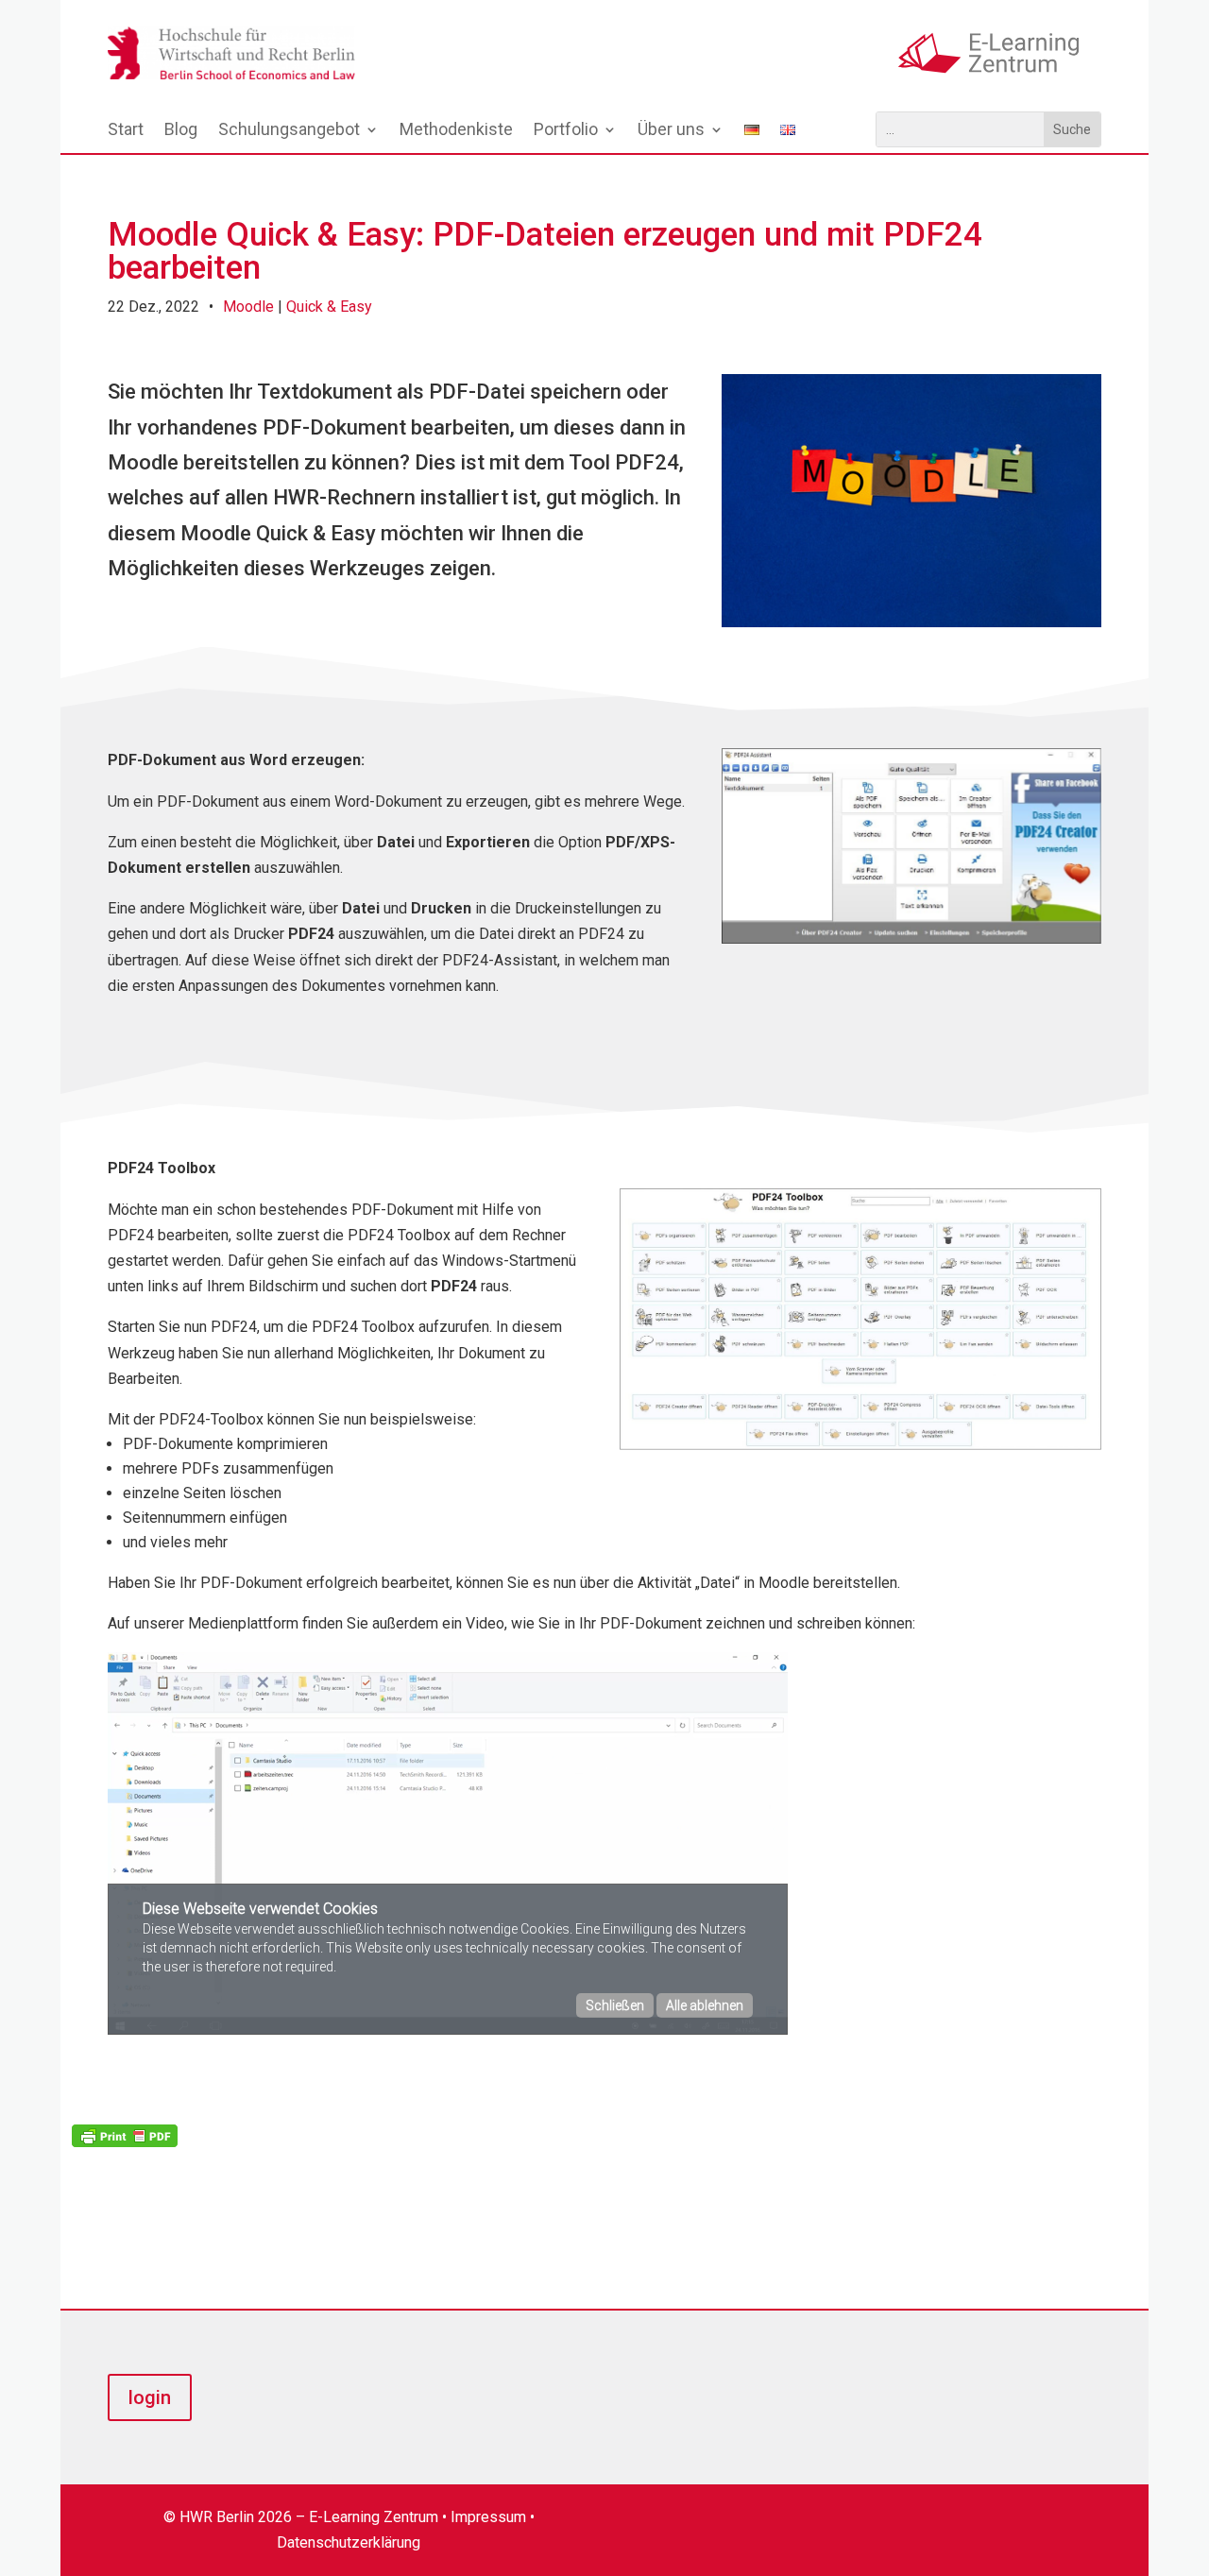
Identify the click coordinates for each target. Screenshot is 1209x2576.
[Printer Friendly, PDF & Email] (125, 2134)
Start (126, 131)
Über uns (671, 131)
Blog (181, 131)
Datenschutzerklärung (349, 2542)
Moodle (248, 307)
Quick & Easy (329, 307)
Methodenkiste (456, 131)
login (150, 2397)
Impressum (488, 2517)
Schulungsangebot (289, 131)
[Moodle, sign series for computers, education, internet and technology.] (911, 622)
